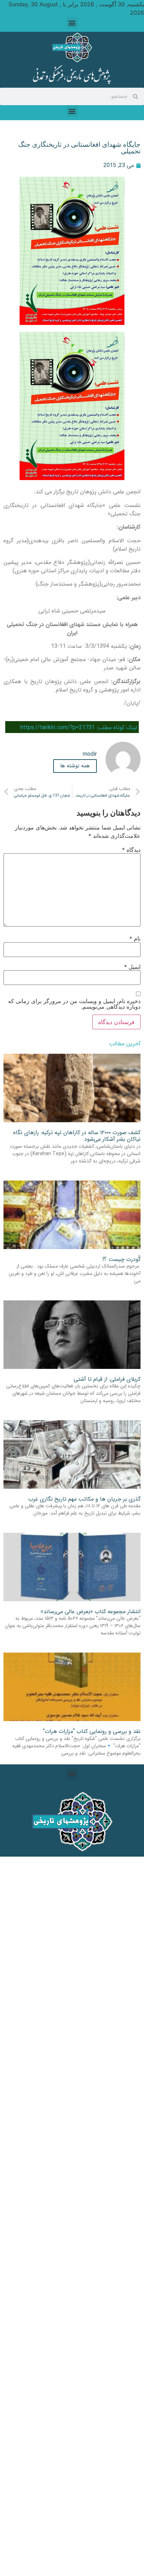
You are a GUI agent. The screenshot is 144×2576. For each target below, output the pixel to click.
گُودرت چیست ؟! (121, 1259)
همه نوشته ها (75, 766)
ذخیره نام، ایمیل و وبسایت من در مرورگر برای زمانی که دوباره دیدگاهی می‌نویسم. (74, 1004)
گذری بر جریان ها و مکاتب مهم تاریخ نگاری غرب (84, 1499)
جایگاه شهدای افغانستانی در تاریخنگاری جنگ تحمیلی (79, 148)
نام (135, 938)
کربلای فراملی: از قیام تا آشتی (107, 1379)
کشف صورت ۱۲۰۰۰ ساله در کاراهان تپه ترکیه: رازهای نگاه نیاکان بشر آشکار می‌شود (77, 1136)
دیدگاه (131, 850)
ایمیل (132, 967)
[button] (72, 23)
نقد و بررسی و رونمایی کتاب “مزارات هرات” (92, 1731)
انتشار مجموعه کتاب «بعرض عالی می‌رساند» (91, 1612)
